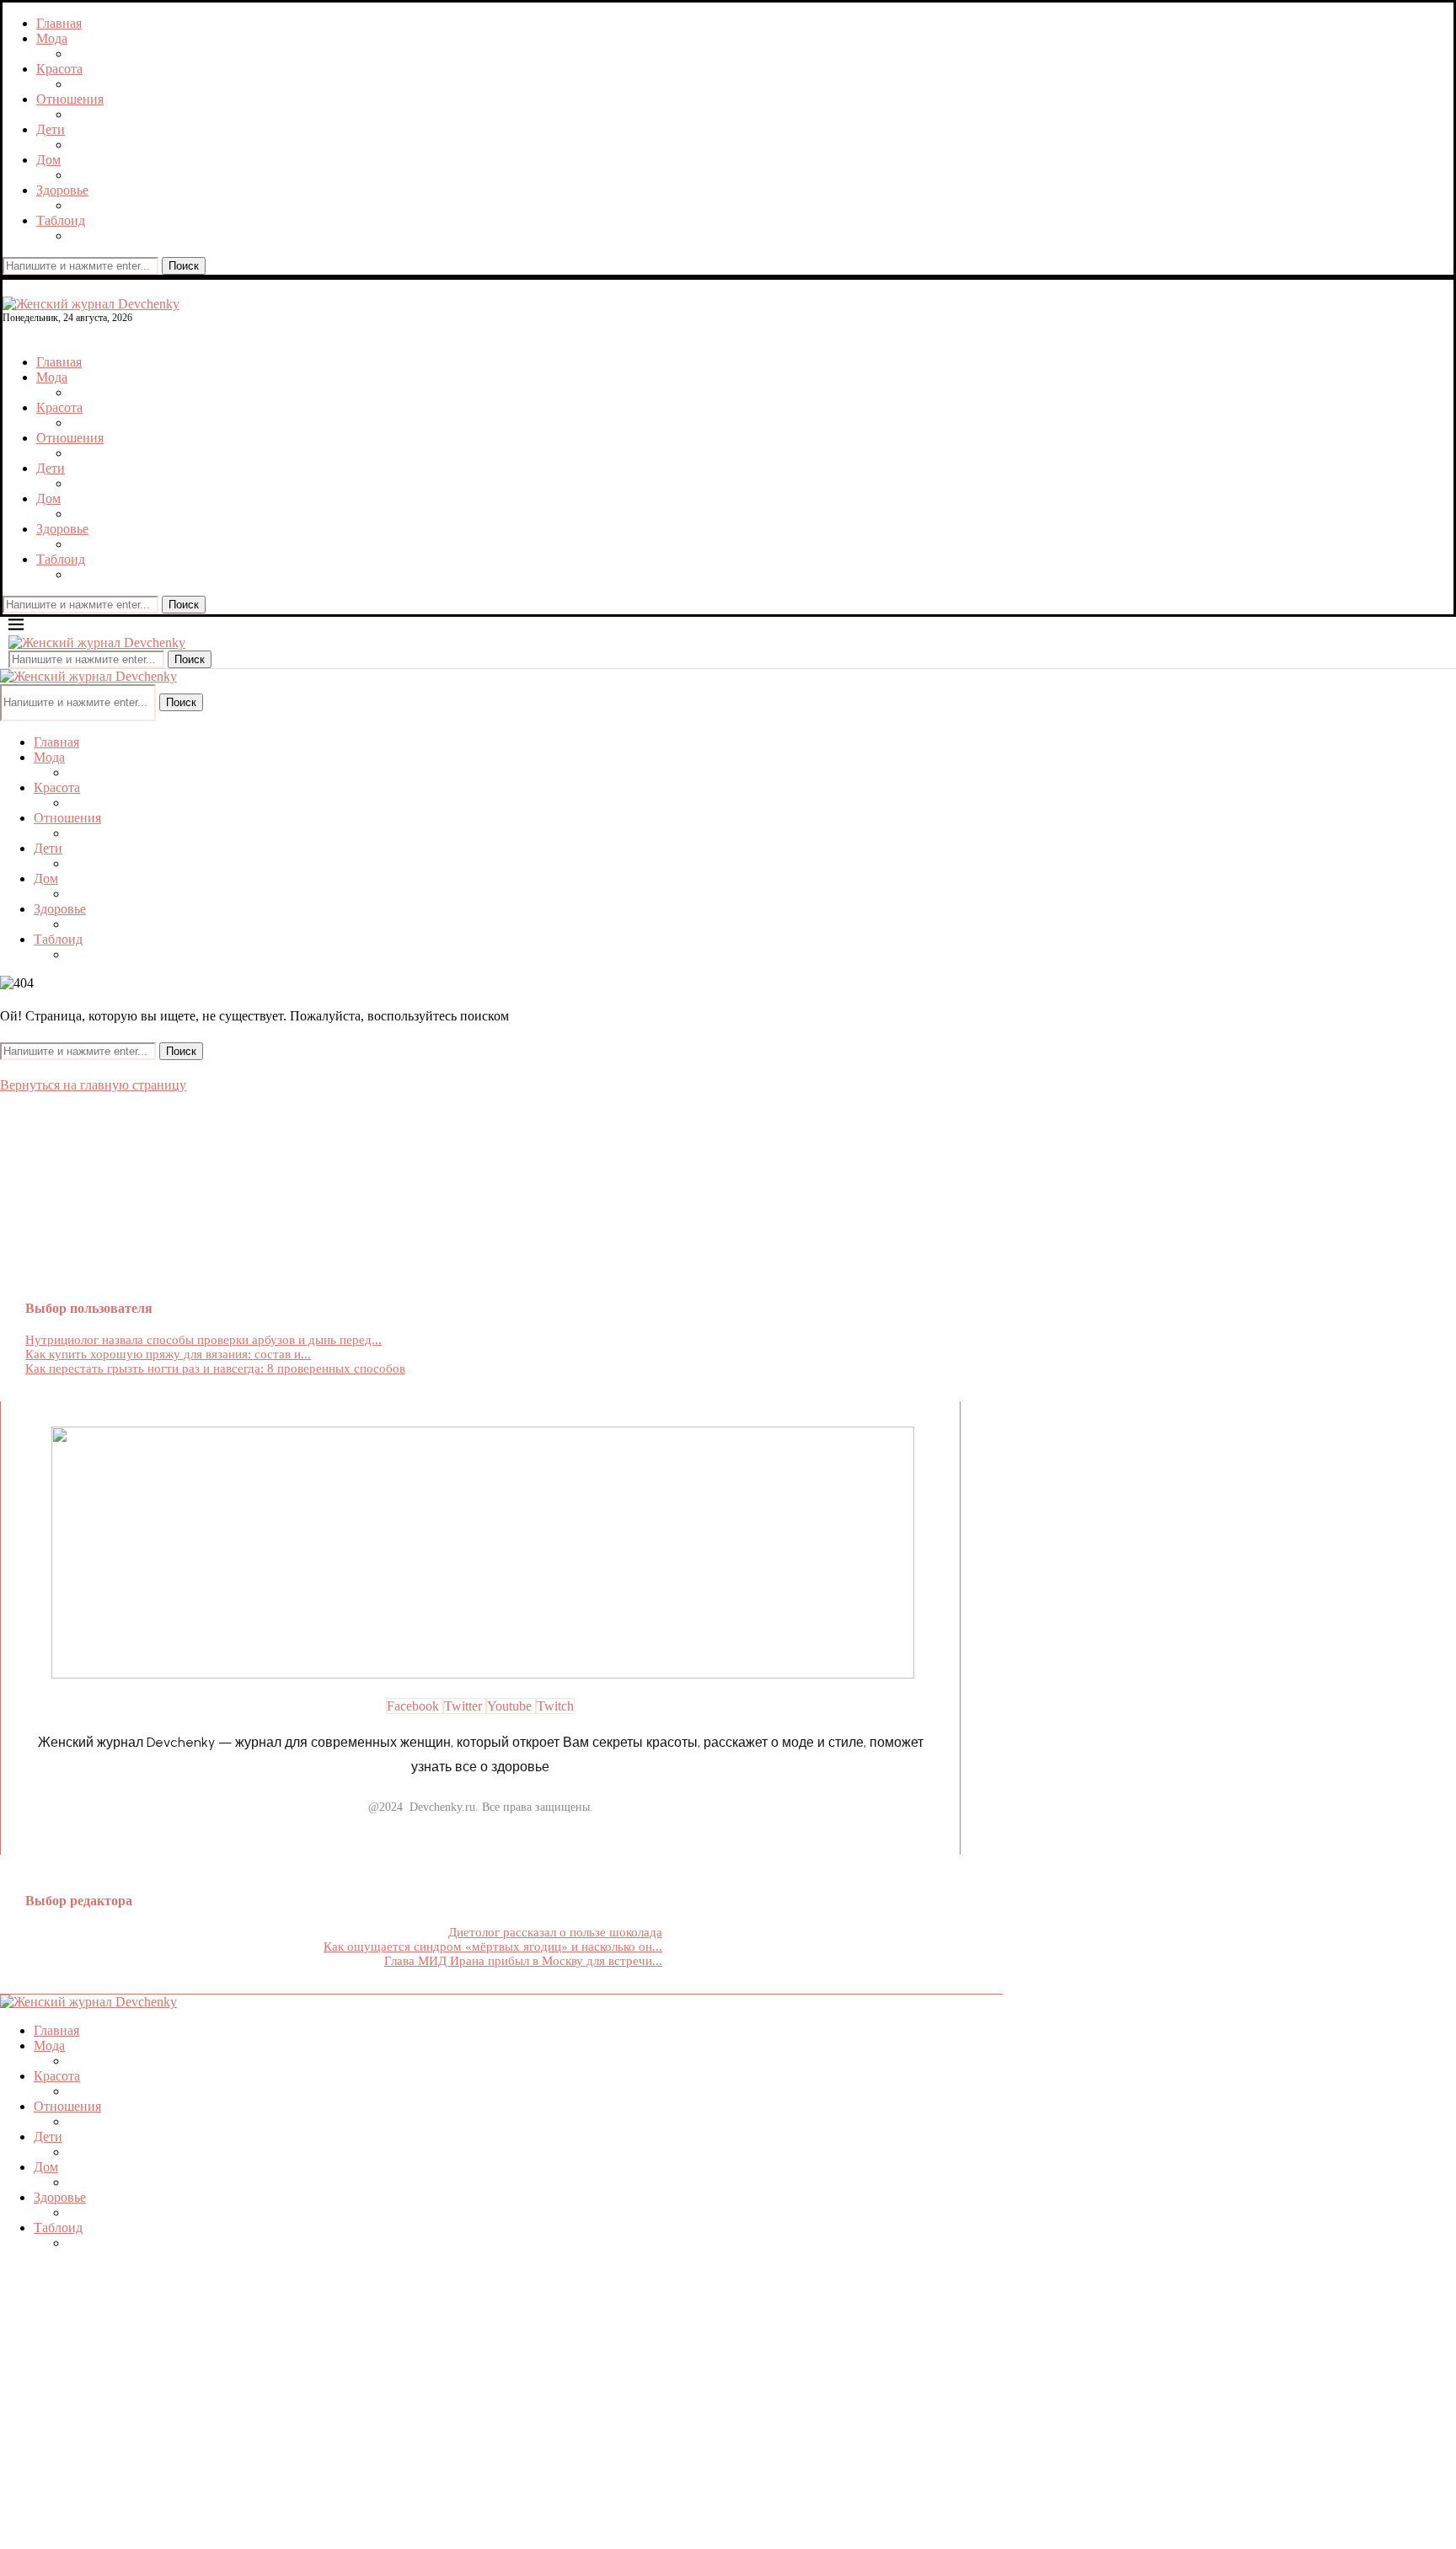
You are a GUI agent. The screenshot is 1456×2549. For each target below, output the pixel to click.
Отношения (70, 99)
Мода (52, 38)
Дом (48, 160)
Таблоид (61, 220)
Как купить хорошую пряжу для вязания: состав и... (168, 1354)
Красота (59, 69)
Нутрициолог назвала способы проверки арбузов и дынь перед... (203, 1340)
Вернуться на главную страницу (93, 1085)
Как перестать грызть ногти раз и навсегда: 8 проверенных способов (215, 1368)
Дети (51, 129)
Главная (59, 23)
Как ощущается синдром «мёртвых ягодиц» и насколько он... (493, 1947)
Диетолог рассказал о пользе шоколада (555, 1932)
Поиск (184, 266)
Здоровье (62, 190)
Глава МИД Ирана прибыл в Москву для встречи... (523, 1961)
